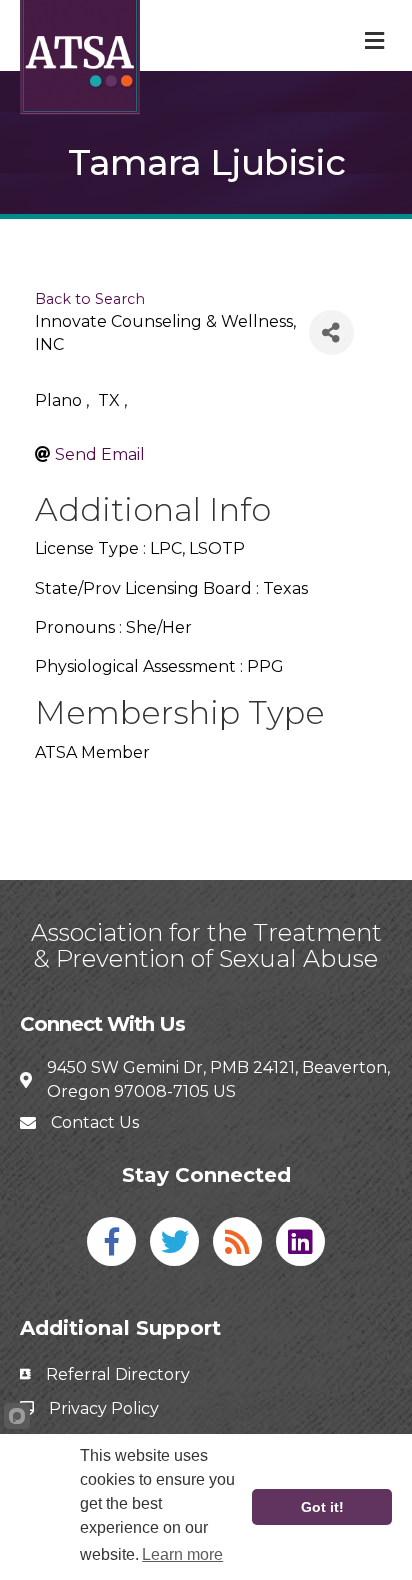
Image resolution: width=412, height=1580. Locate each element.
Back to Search (90, 299)
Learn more (182, 1554)
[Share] (331, 332)
